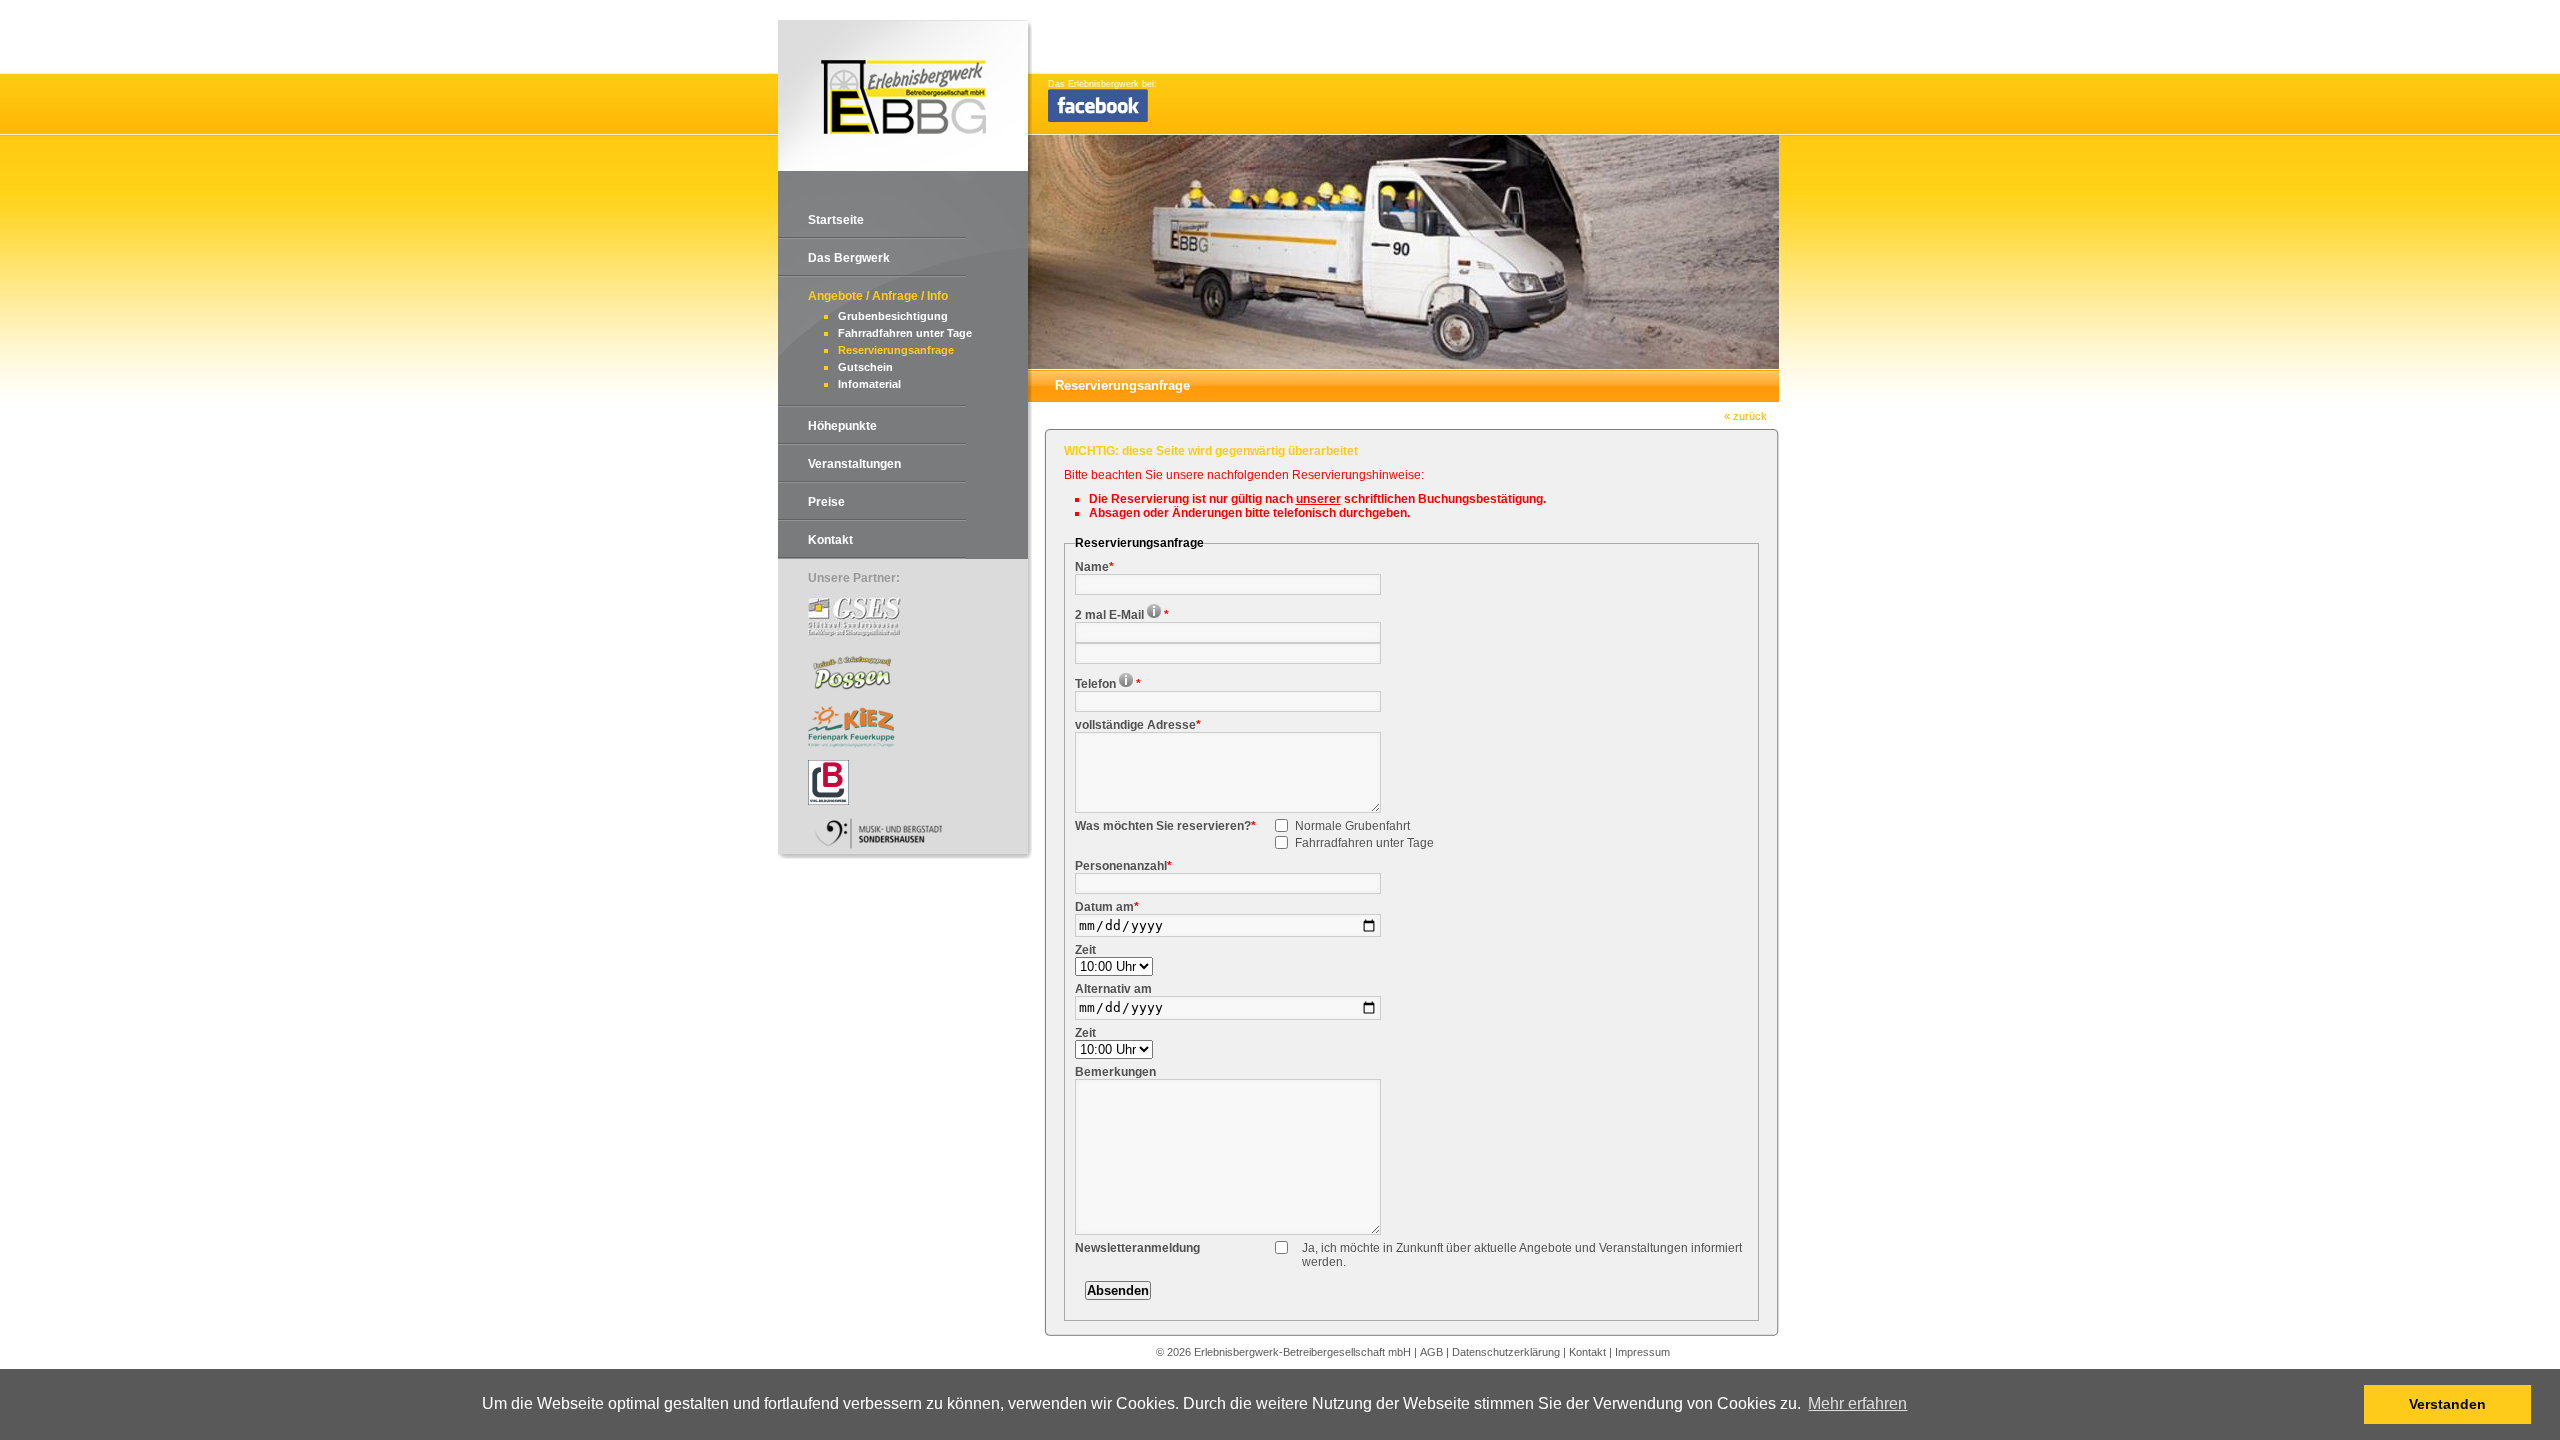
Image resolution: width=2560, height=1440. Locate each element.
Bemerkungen (1115, 1072)
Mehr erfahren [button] (1857, 1403)
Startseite (836, 220)
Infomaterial (869, 384)
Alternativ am (1113, 989)
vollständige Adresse (1138, 725)
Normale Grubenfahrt (1352, 826)
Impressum (1642, 1352)
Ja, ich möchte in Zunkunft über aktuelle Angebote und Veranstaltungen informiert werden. (1522, 1255)
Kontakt (830, 540)
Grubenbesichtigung (893, 316)
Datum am (1107, 907)
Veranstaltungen (854, 464)
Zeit (1085, 950)
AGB (1431, 1352)
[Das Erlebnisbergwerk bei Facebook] (1098, 119)
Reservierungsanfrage (896, 350)
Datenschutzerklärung (1506, 1352)
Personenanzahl (1123, 866)
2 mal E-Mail (1122, 615)
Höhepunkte (842, 426)
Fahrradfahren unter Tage (905, 333)
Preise (826, 502)
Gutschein (865, 367)
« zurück (1745, 416)
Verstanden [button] (2447, 1404)
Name (1094, 567)
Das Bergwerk (849, 258)
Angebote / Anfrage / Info (878, 296)
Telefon (1108, 684)
